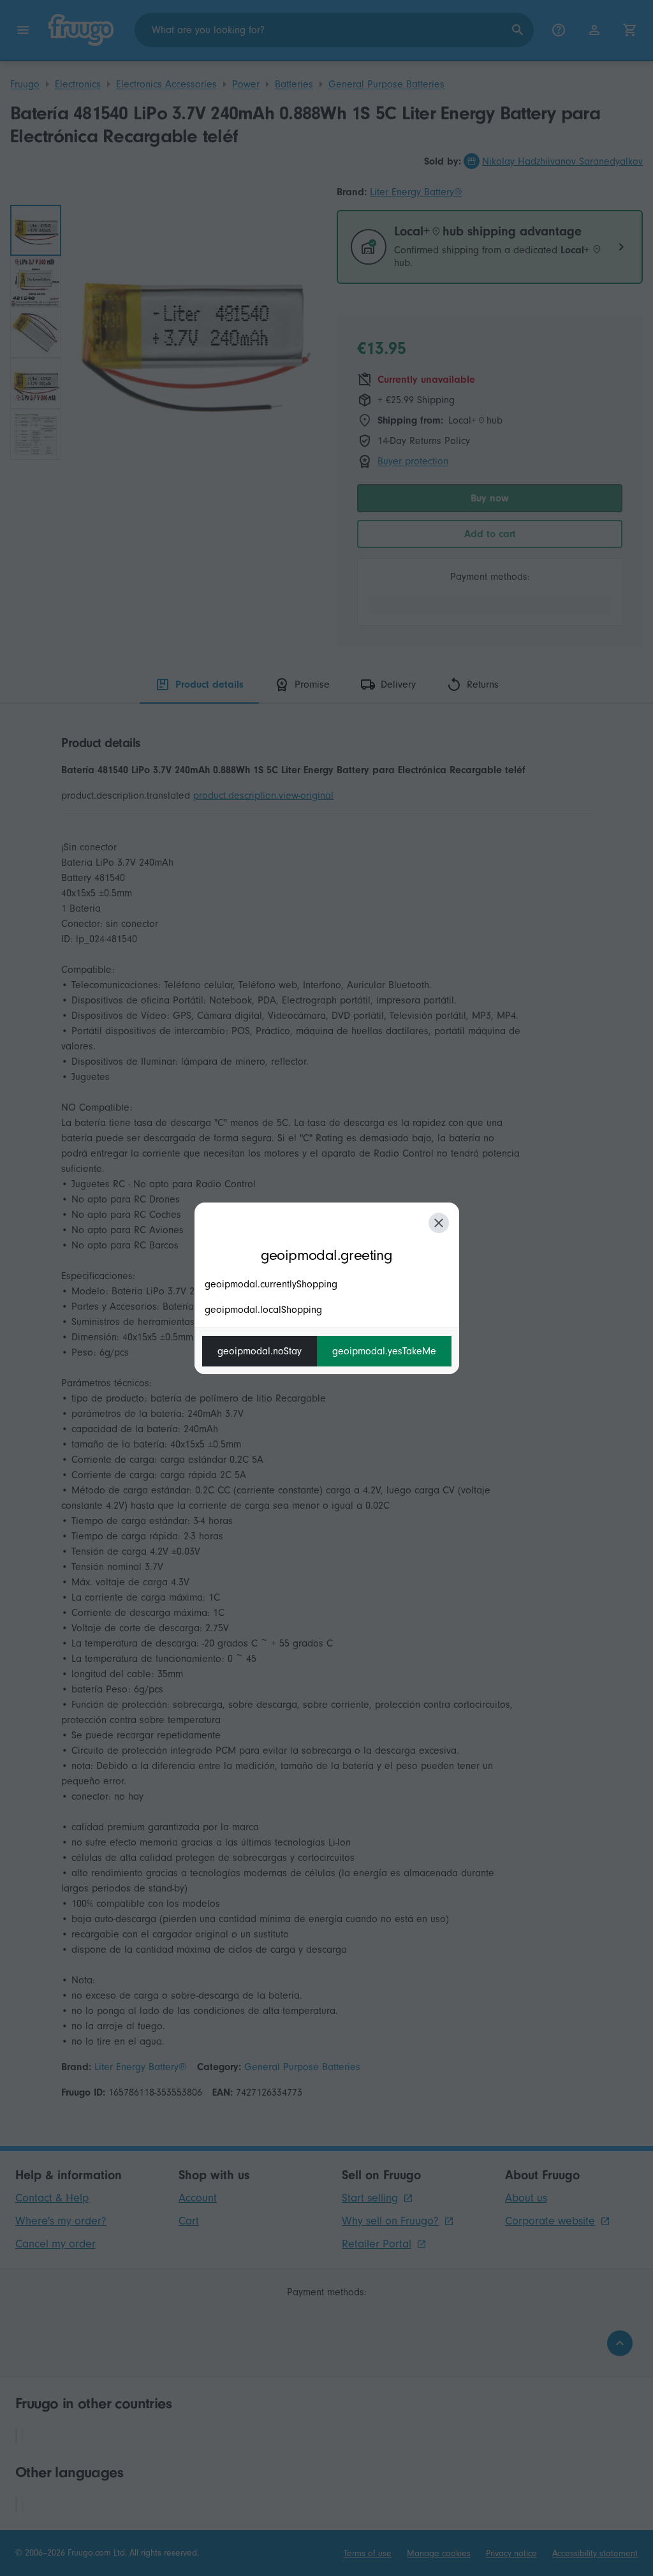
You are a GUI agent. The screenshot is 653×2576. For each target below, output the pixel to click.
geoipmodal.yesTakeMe (384, 1351)
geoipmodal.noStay (260, 1351)
